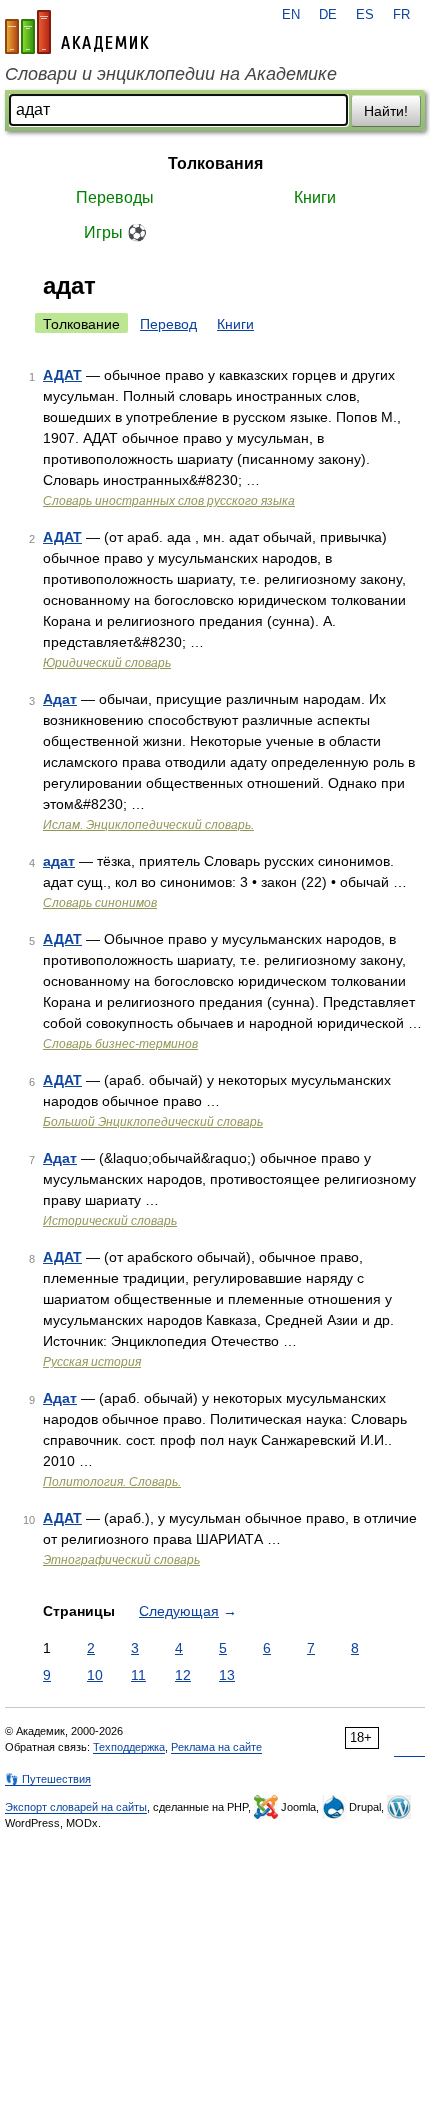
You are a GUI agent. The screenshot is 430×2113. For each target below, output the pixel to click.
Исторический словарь (110, 1221)
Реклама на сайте (216, 1747)
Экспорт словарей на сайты (76, 1807)
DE (328, 15)
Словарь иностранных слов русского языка (169, 501)
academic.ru (77, 32)
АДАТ (62, 375)
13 (227, 1675)
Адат (60, 699)
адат (59, 861)
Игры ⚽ (115, 232)
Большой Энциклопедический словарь (153, 1122)
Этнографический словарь (121, 1560)
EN (291, 15)
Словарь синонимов (100, 903)
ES (365, 15)
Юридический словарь (107, 663)
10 (95, 1675)
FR (401, 15)
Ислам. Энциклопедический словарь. (148, 825)
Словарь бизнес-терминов (120, 1044)
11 (138, 1675)
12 (183, 1675)
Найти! (386, 111)
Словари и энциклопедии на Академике (171, 74)
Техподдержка (129, 1747)
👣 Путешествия (48, 1779)
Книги (315, 197)
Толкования (215, 163)
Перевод (168, 324)
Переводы (115, 197)
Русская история (92, 1362)
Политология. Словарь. (112, 1482)
